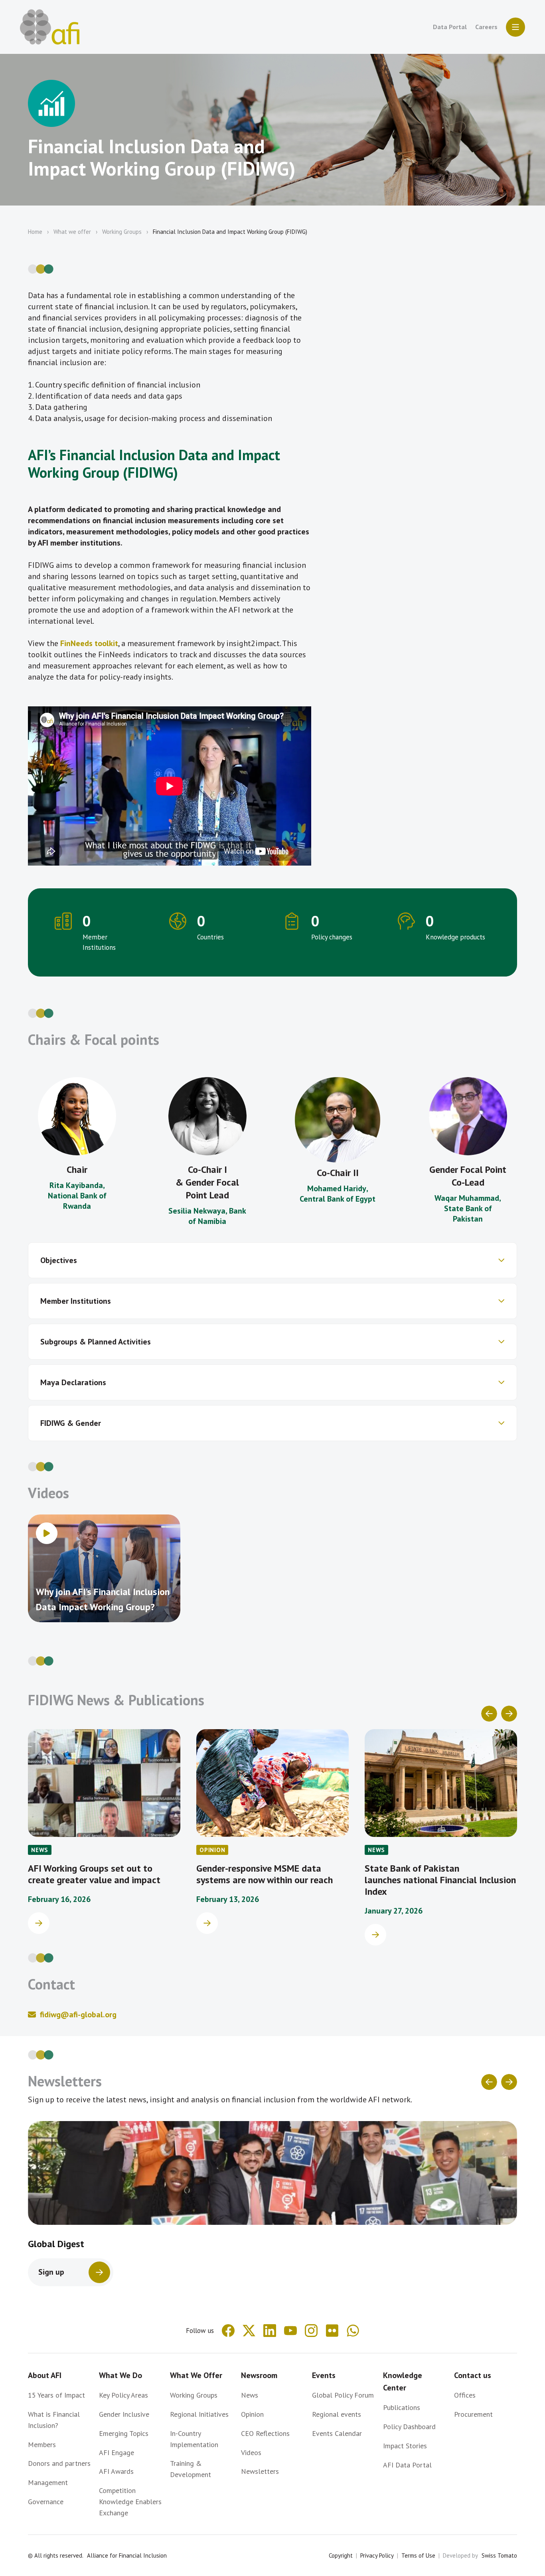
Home (35, 232)
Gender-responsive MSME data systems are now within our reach (265, 1874)
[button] (272, 1260)
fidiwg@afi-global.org (78, 2015)
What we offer (72, 232)
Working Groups (122, 232)
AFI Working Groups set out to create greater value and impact (94, 1874)
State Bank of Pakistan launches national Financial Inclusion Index (440, 1880)
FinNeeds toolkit (89, 643)
